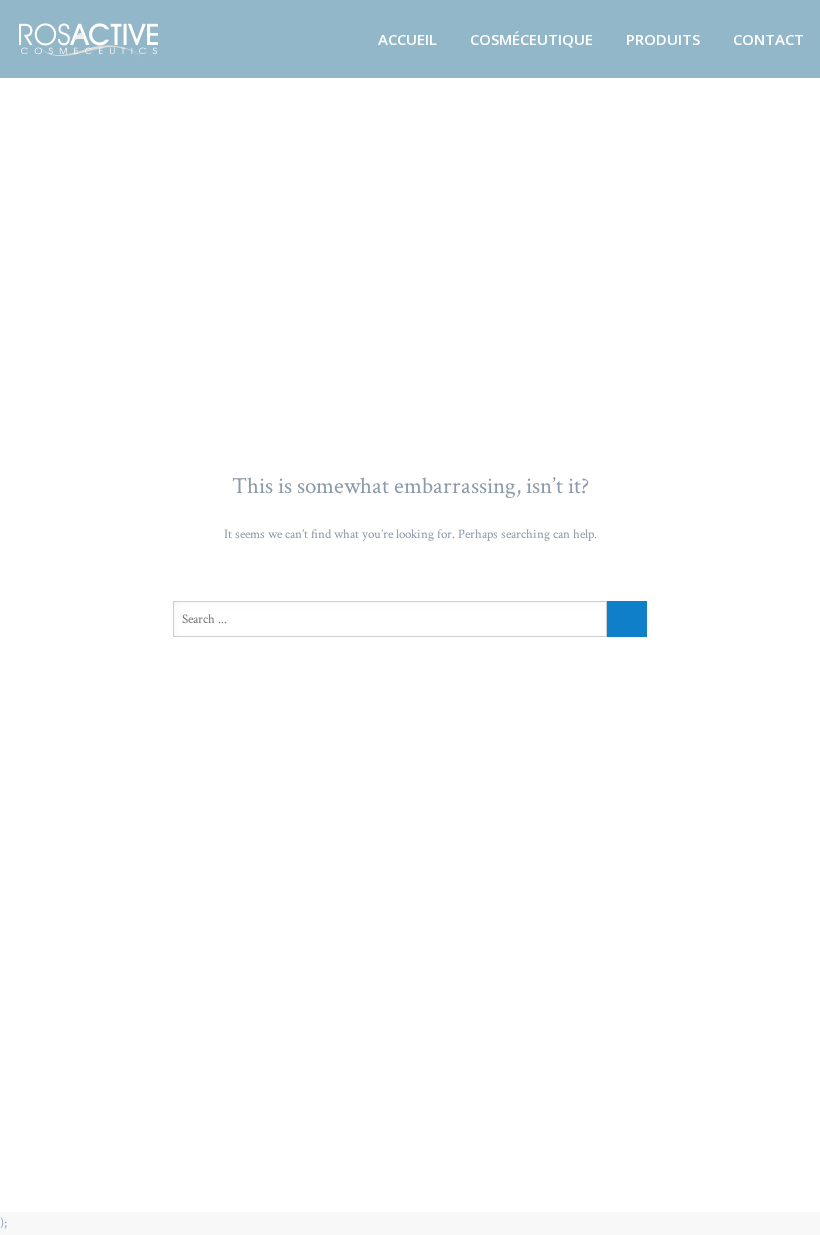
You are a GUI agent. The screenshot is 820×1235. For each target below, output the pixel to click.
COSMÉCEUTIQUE (531, 39)
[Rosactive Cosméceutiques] (114, 39)
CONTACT (768, 39)
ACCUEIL (407, 39)
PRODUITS (663, 39)
